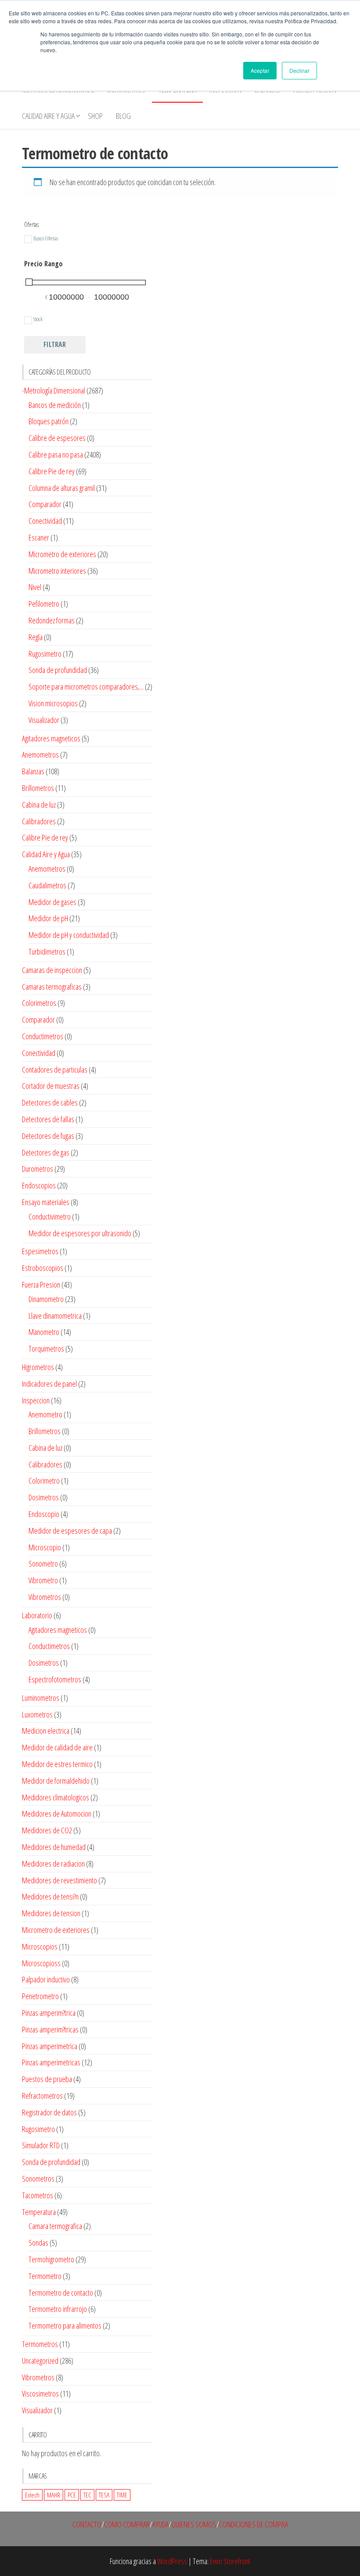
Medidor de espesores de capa (70, 1531)
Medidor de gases (52, 902)
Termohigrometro (51, 2259)
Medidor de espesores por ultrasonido (80, 1233)
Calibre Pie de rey (52, 471)
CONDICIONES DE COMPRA (254, 2524)
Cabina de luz (39, 805)
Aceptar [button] (260, 70)
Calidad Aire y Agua (48, 116)
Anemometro (45, 1414)
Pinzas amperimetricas (51, 2062)
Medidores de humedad (54, 1847)
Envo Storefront (230, 2561)
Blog (123, 116)
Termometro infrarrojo (58, 2309)
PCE (72, 2495)
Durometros (38, 1169)
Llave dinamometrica (55, 1316)
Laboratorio (37, 1615)
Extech (32, 2495)
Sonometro (43, 1563)
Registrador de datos (49, 2112)
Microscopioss (41, 1963)
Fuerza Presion (41, 1284)
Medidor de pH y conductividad (69, 935)
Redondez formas (52, 620)
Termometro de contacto (61, 2293)
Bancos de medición (55, 405)
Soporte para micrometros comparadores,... (86, 687)
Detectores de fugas (48, 1136)
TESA (104, 2495)
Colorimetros (39, 1003)
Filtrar (55, 344)
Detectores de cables (50, 1102)
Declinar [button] (299, 70)
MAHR (54, 2495)
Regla (36, 637)
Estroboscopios (43, 1268)
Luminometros (41, 1698)
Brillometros (38, 788)
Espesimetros (40, 1251)
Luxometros (37, 1714)
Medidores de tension (51, 1913)
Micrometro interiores (57, 571)
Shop (95, 116)
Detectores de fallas (48, 1119)
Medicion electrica (46, 1731)
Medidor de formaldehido (56, 1781)
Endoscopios (39, 1185)
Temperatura (39, 2212)
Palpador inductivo (46, 1979)
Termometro (45, 2276)
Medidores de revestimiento (59, 1880)
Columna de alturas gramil (62, 488)
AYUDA (160, 2524)
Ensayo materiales (46, 1202)
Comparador (45, 504)
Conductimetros (43, 1036)
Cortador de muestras (51, 1086)
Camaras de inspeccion (52, 970)
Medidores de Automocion (57, 1814)
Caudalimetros (47, 885)
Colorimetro (44, 1481)
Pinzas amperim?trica (49, 2013)
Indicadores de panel (49, 1384)
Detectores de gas (46, 1152)
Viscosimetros (40, 2394)
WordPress (172, 2561)
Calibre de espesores (57, 438)
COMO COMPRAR (127, 2524)
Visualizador (44, 720)
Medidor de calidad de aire (57, 1747)
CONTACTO (87, 2524)
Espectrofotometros (55, 1679)
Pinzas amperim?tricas (50, 2029)
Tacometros (38, 2195)
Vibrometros (45, 1597)
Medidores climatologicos (56, 1797)
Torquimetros (46, 1349)
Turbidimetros (47, 952)
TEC (87, 2495)
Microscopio (45, 1547)
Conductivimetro (50, 1216)
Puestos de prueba (47, 2079)
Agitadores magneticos (51, 738)
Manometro (44, 1332)
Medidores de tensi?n (50, 1896)
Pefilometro (44, 604)
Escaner (39, 537)
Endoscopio (44, 1514)
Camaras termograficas (52, 987)
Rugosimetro (45, 654)
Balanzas (33, 771)
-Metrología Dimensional (54, 390)
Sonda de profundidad (58, 670)
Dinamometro (46, 1299)
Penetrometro (40, 1996)
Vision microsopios (53, 703)
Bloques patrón (49, 421)
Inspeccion (36, 1400)
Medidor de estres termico (57, 1764)
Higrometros (38, 1367)
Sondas (38, 2243)
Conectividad (45, 521)
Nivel (35, 587)
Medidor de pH (48, 918)
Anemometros (40, 755)
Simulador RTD (41, 2145)
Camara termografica (55, 2226)
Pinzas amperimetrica (50, 2046)
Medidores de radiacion (53, 1864)
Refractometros (42, 2096)
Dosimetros (44, 1497)
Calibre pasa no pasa (56, 454)
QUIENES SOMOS (194, 2524)
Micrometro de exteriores (62, 554)
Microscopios (40, 1946)
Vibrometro (43, 1580)
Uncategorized (40, 2361)
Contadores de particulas (55, 1070)
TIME (122, 2495)
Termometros (40, 2344)
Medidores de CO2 (47, 1830)
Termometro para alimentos (65, 2326)
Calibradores (39, 821)
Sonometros (38, 2179)
